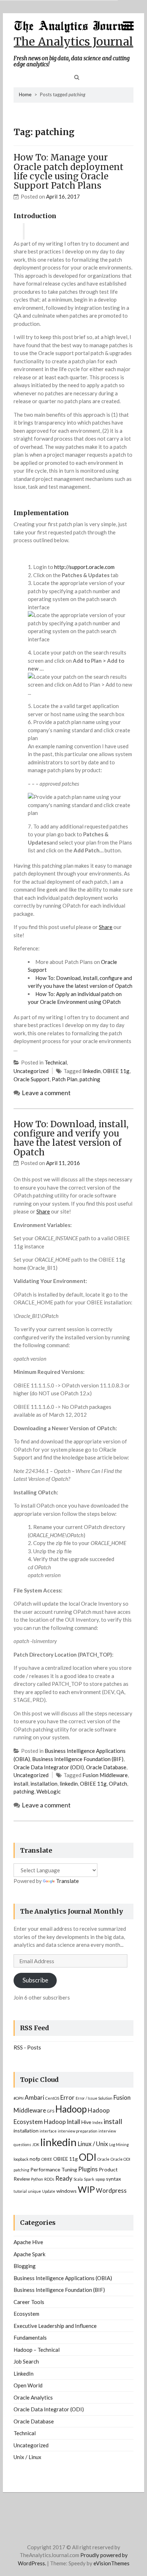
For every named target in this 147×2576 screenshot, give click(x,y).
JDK (36, 2144)
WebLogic (49, 1791)
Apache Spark (29, 2254)
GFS (51, 2111)
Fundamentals (30, 2338)
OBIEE (47, 2159)
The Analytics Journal (73, 42)
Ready (64, 2178)
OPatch (118, 1784)
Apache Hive (28, 2242)
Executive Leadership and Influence (55, 2326)
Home (25, 94)
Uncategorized (31, 1071)
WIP (86, 2189)
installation (44, 1784)
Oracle (103, 2159)
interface (48, 2131)
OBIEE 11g (116, 1071)
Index (97, 2122)
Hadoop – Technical (37, 2350)
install (21, 1784)
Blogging (25, 2266)
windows (67, 2191)
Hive (86, 2122)
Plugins (88, 2169)
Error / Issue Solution (94, 2098)
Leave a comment (46, 1093)
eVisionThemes (111, 2563)
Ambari (34, 2097)
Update (49, 2191)
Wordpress (111, 2190)
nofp (35, 2159)
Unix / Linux (27, 2457)
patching (90, 1079)
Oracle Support (32, 1079)
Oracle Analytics (33, 2397)
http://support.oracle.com (84, 567)
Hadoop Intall (62, 2122)
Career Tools (29, 2302)
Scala (78, 2179)
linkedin (92, 1071)
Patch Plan (65, 1079)
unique (34, 2191)
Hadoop (71, 2109)
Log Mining (119, 2144)
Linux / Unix (93, 2144)
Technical (56, 1062)
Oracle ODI (120, 2159)
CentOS (52, 2098)
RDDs (49, 2179)
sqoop (100, 2179)
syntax (113, 2179)
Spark (89, 2179)
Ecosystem (26, 2314)
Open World (28, 2385)
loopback (21, 2159)
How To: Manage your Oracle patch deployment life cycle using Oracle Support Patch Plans (69, 171)
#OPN (19, 2098)
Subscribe (35, 1980)
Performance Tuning (54, 2169)
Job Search (26, 2361)
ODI (88, 2157)
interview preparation (78, 2131)
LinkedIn (24, 2374)
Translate (67, 1881)
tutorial (20, 2191)
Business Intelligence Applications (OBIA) (63, 2278)
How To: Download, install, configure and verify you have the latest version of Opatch (71, 1138)
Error (67, 2097)
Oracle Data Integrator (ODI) (49, 1767)
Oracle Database (106, 1767)
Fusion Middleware (105, 1775)
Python (37, 2179)
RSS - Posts (27, 2047)
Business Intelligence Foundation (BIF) (78, 1759)
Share (106, 927)
